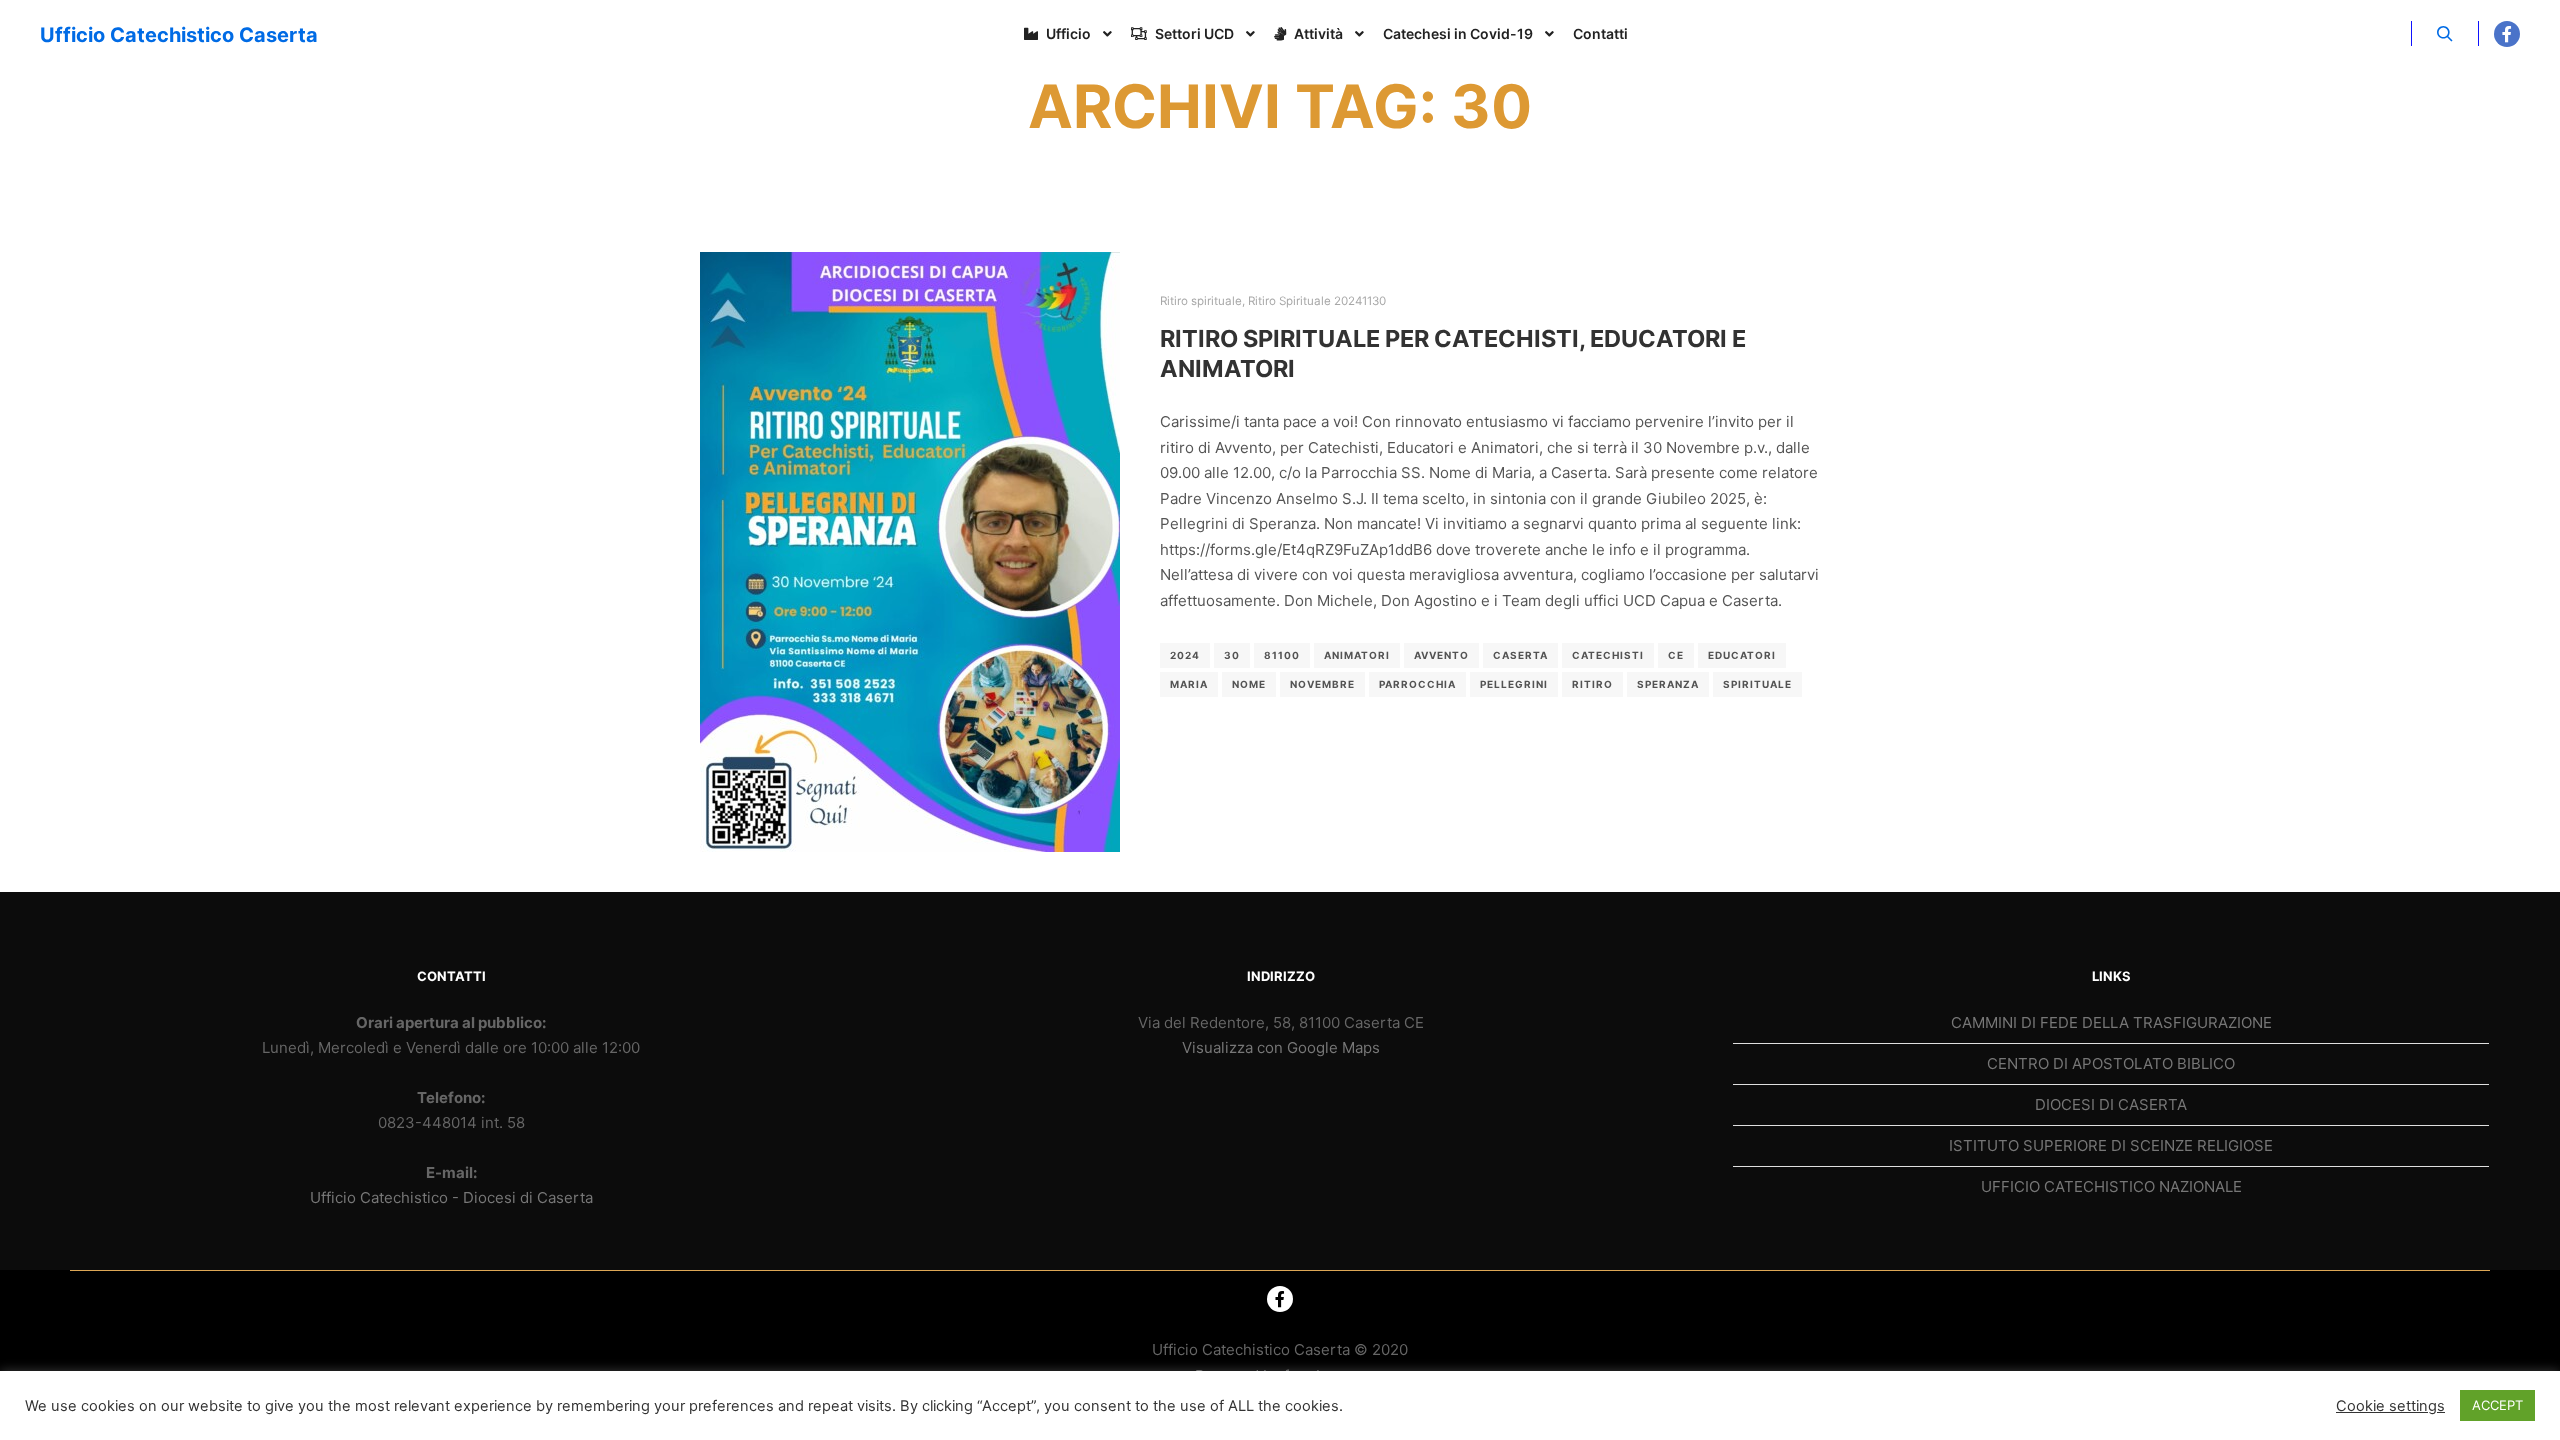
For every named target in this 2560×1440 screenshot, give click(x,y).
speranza (1668, 684)
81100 (1282, 655)
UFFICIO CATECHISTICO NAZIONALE (2111, 1186)
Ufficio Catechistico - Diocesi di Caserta (451, 1197)
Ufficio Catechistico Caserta (140, 35)
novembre (1322, 684)
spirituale (1757, 684)
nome (1249, 684)
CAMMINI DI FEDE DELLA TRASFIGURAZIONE (2111, 1022)
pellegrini (1514, 684)
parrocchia (1417, 684)
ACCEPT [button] (2497, 1405)
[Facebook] (2507, 34)
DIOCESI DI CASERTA (2111, 1104)
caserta (1520, 655)
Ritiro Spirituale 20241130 (1317, 301)
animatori (1357, 655)
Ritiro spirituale (1201, 301)
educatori (1742, 655)
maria (1189, 684)
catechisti (1608, 655)
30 (1232, 655)
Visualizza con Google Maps (1281, 1047)
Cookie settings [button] (2390, 1406)
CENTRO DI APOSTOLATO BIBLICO (2111, 1063)
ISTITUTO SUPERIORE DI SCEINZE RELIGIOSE (2111, 1145)
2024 (1185, 655)
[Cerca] (2445, 34)
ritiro (1592, 684)
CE (1676, 655)
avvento (1441, 655)
